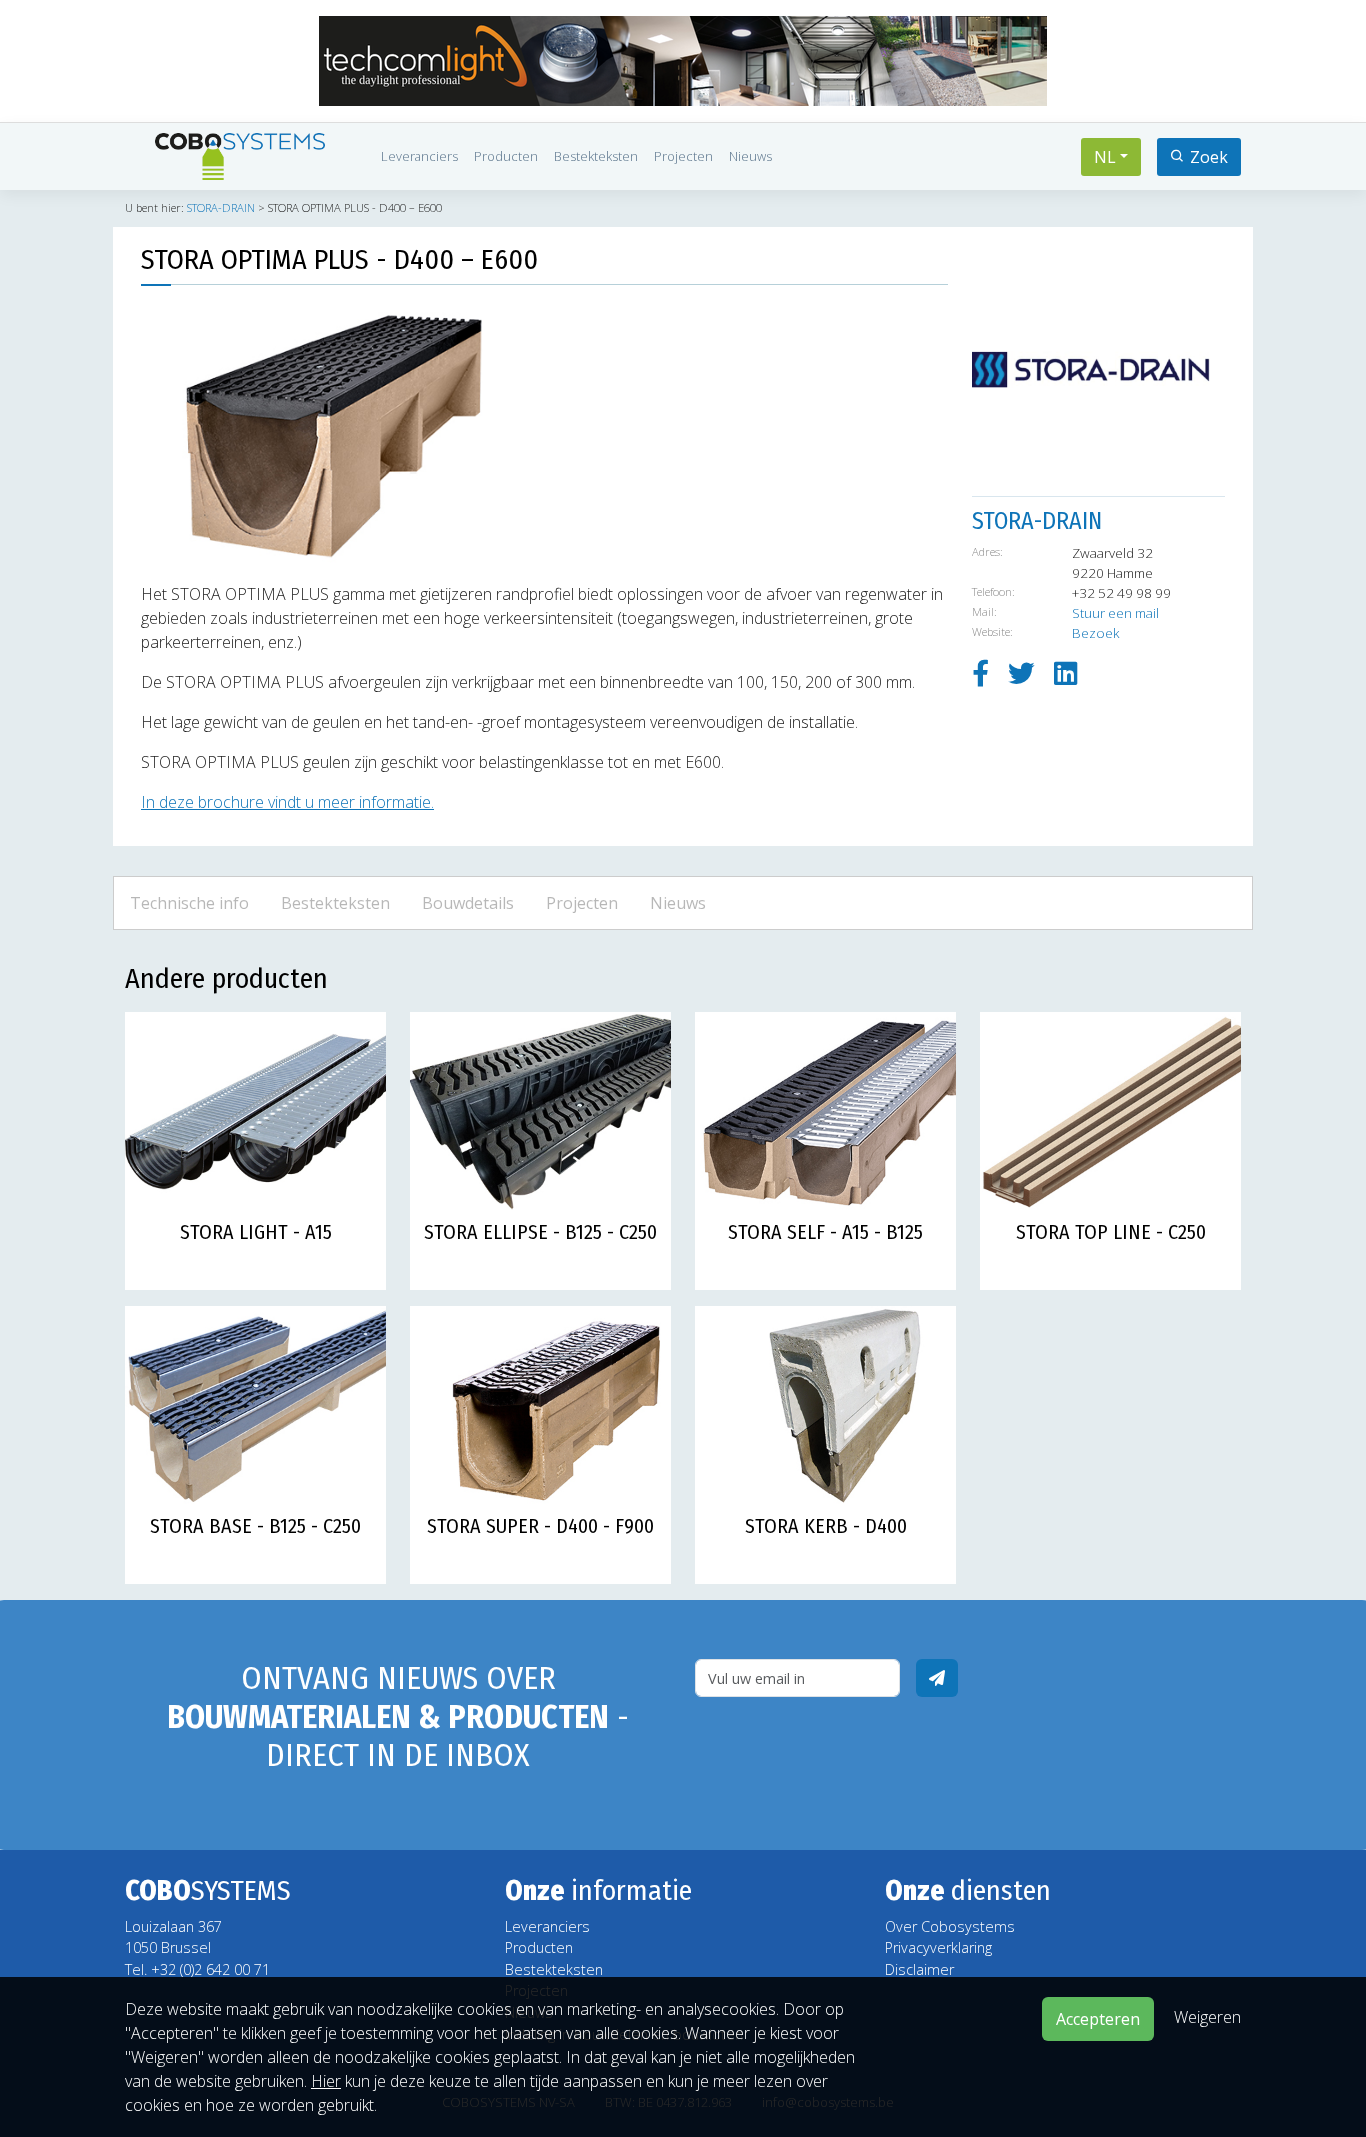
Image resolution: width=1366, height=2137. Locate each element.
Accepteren (1098, 2019)
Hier (326, 2081)
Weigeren (1207, 2017)
